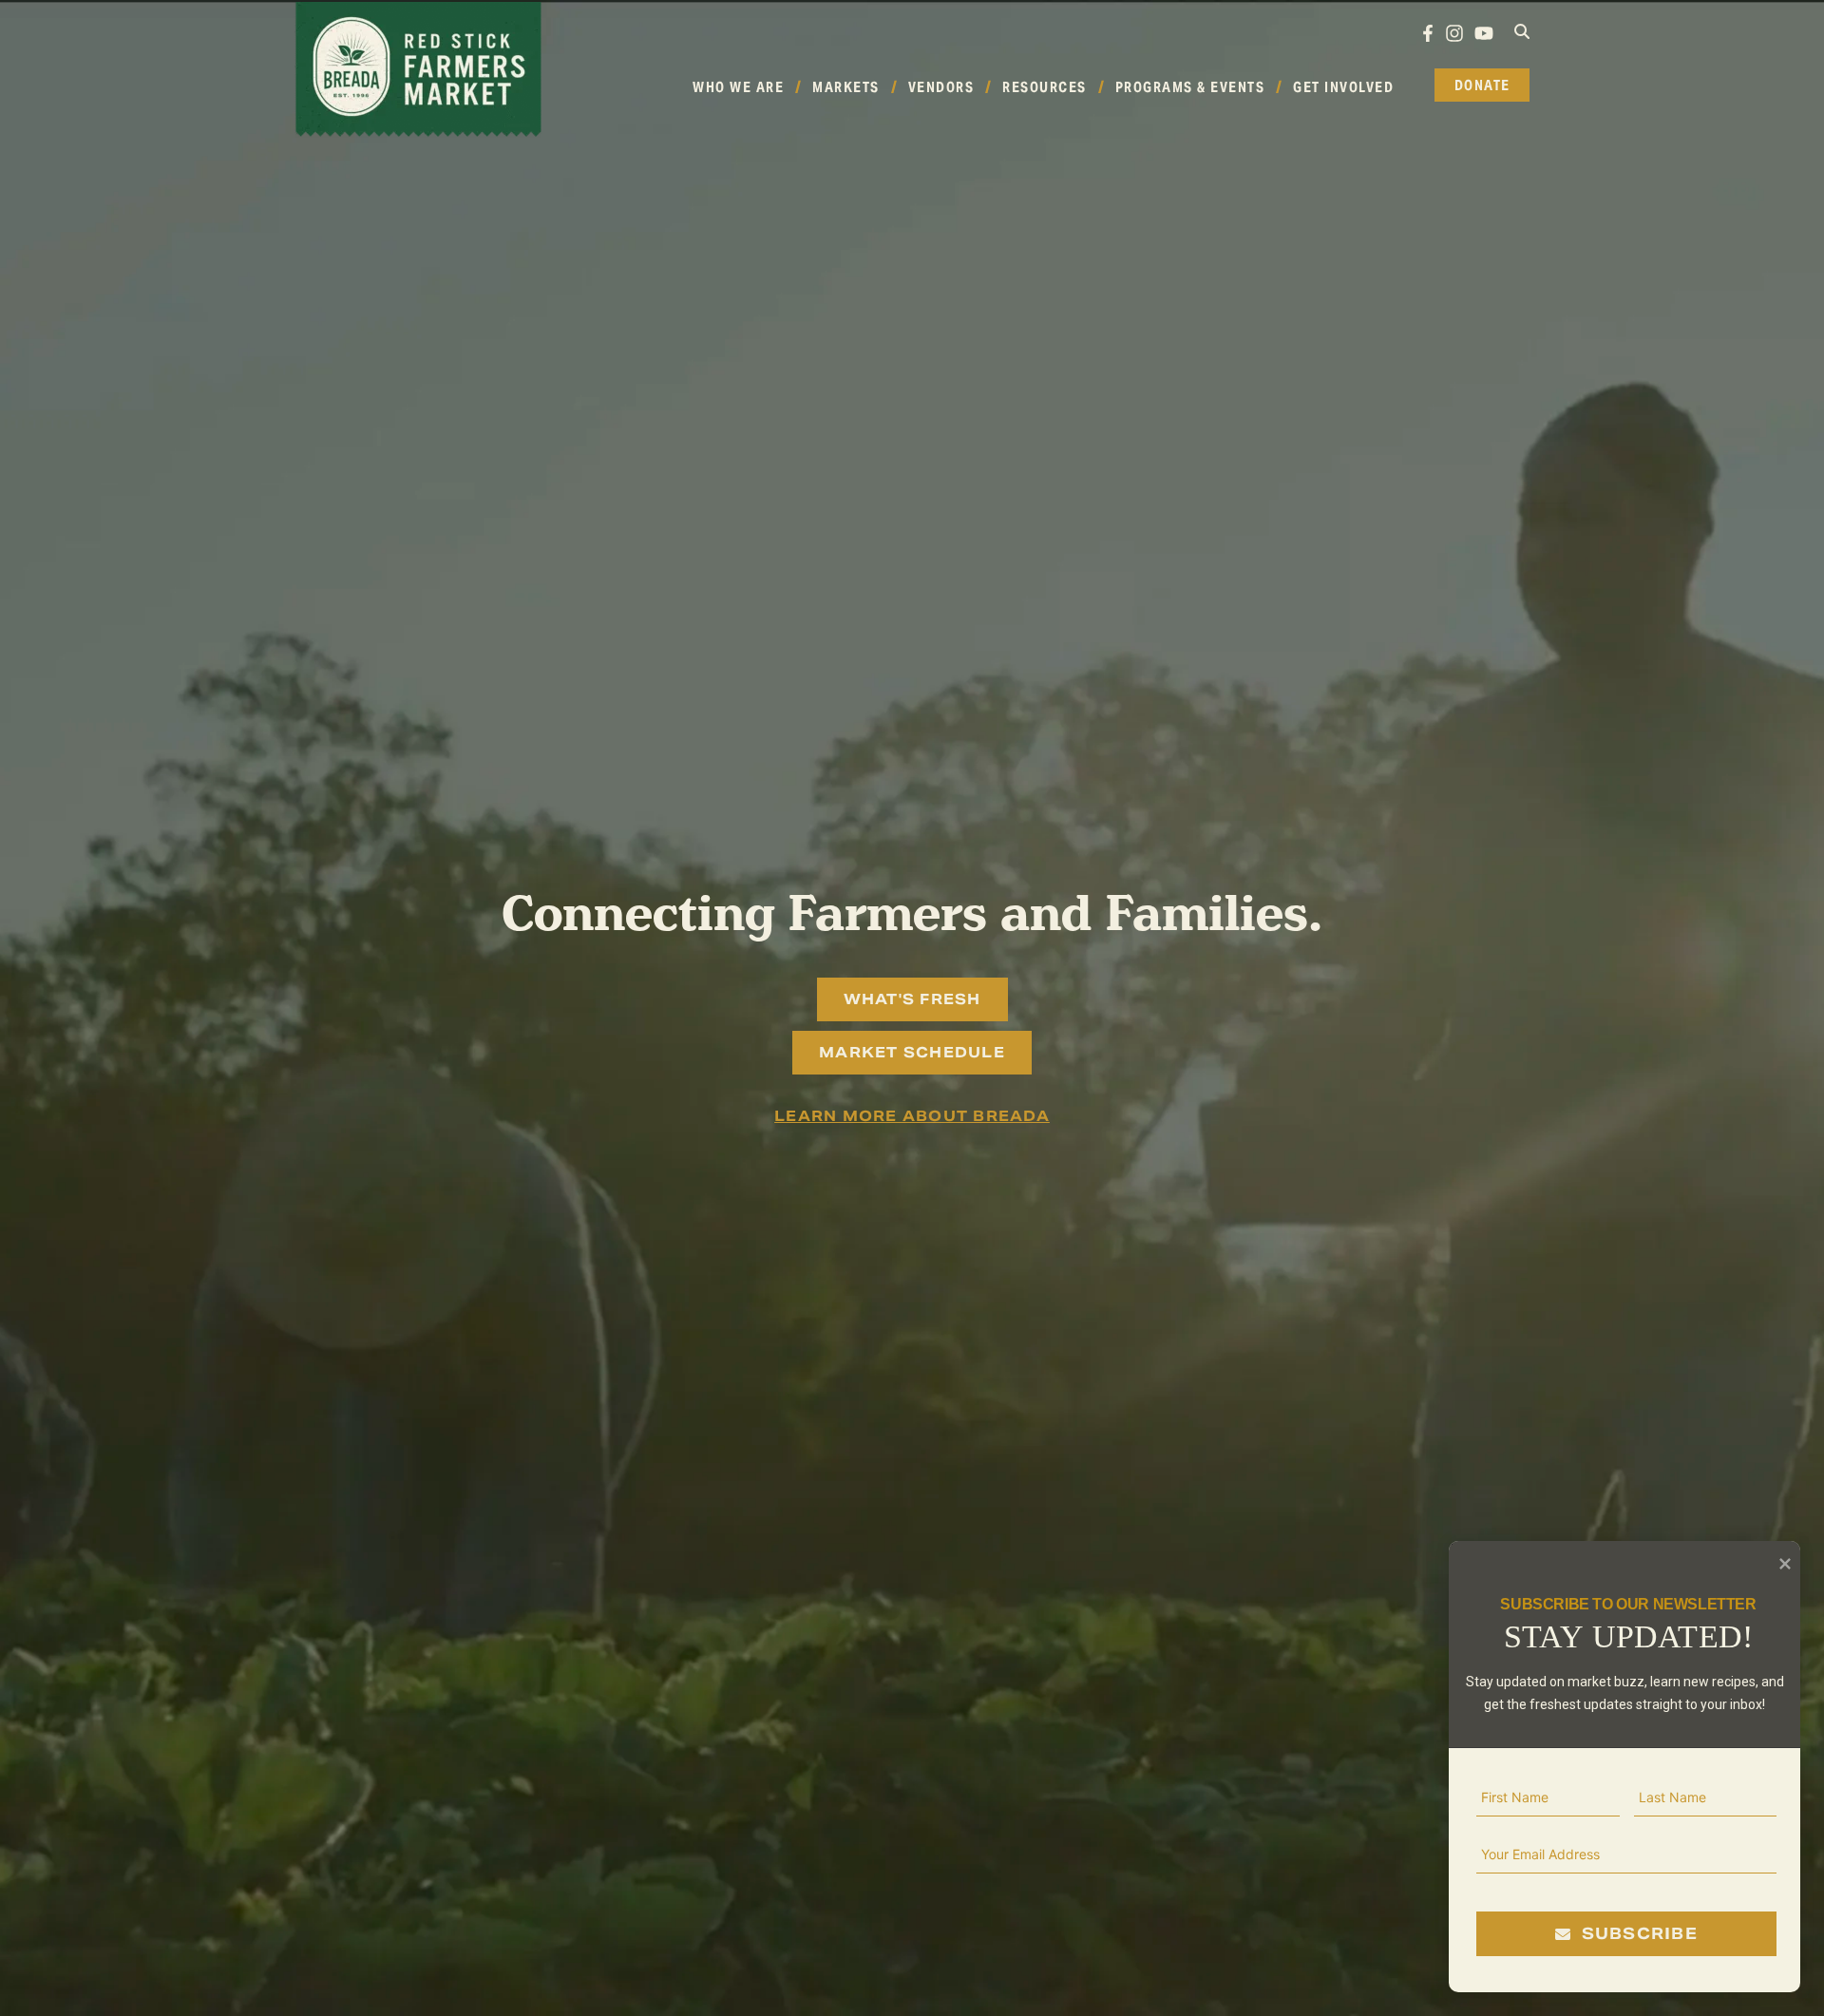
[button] (1522, 32)
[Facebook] (1428, 33)
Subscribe (1639, 1934)
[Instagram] (1455, 33)
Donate (1482, 85)
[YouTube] (1484, 33)
